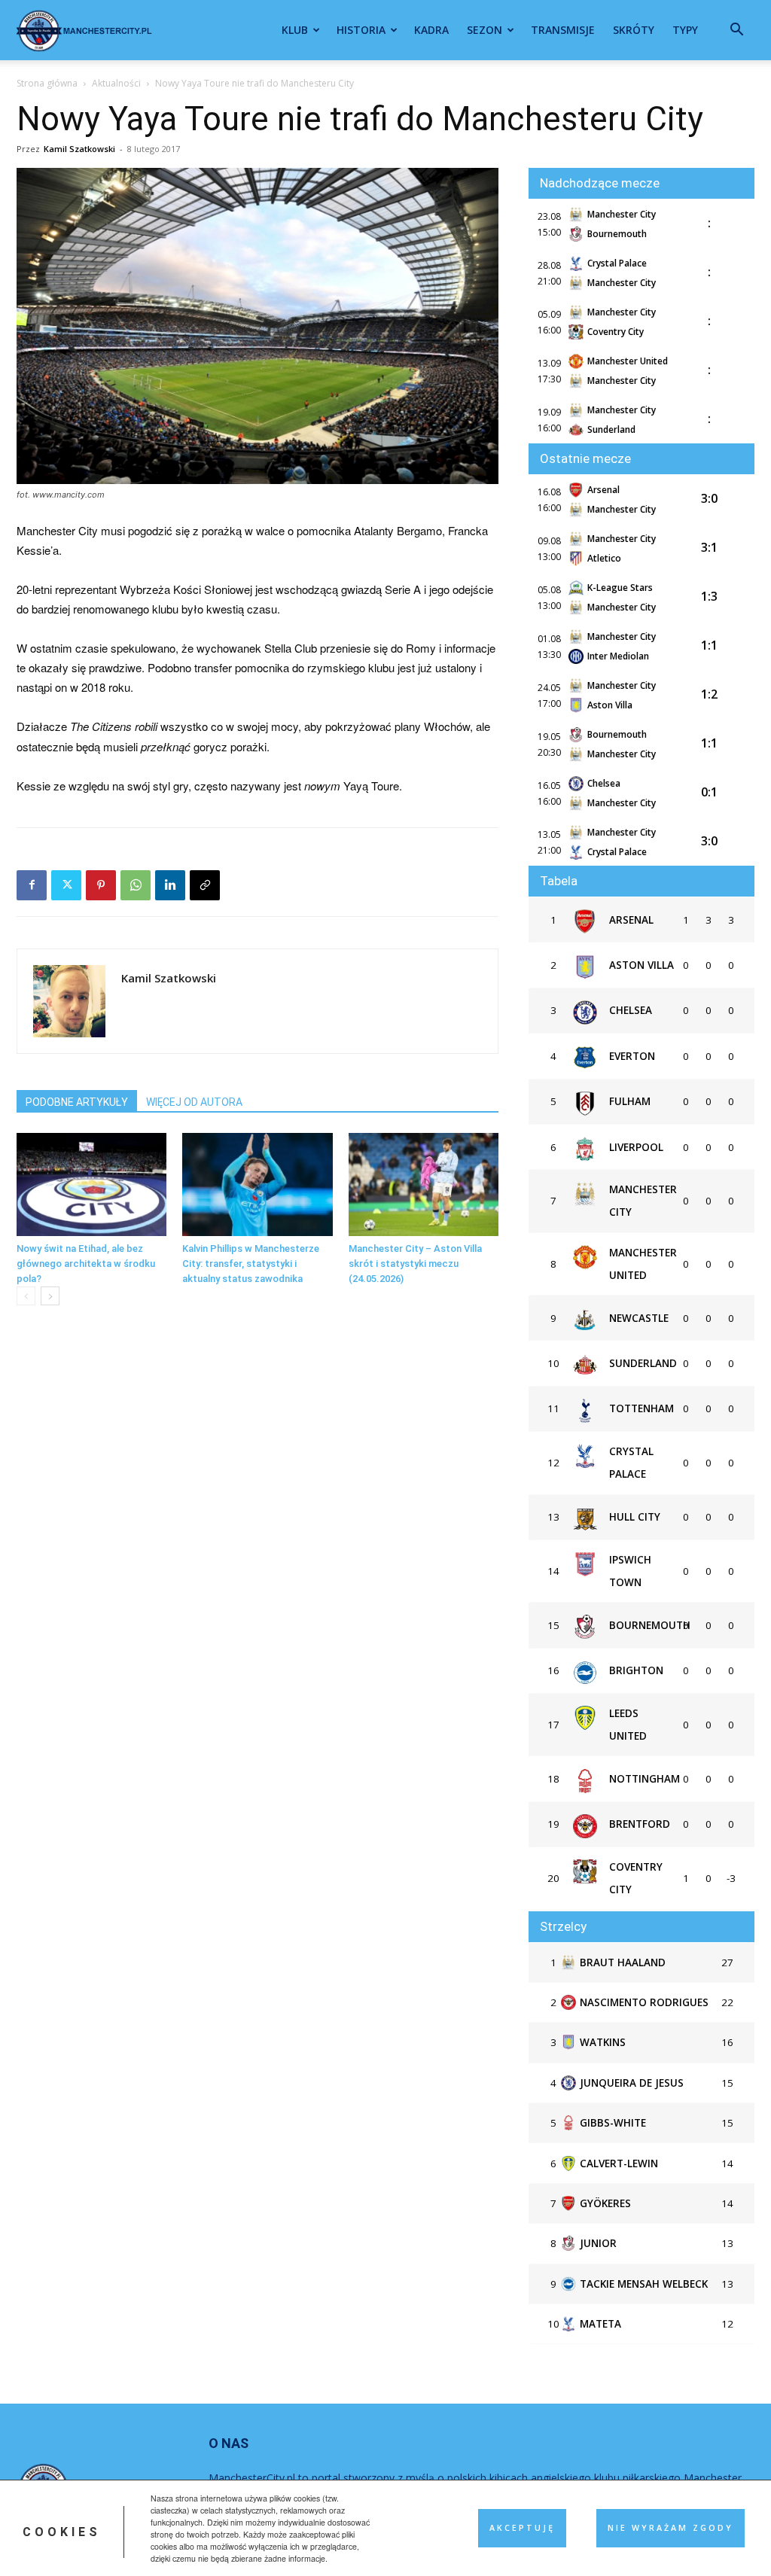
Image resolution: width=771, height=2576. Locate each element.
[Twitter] (66, 885)
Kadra (431, 30)
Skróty (634, 30)
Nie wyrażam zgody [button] (670, 2528)
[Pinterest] (101, 885)
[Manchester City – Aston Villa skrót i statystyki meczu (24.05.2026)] (424, 1184)
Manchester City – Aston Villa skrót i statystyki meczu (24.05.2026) (415, 1264)
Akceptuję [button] (522, 2528)
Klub (295, 30)
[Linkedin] (170, 885)
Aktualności (116, 83)
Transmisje (563, 30)
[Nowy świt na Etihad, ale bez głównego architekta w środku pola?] (91, 1184)
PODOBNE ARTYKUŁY (77, 1102)
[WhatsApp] (136, 885)
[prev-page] (26, 1296)
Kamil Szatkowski (79, 149)
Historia (361, 30)
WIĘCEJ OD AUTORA (194, 1102)
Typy (685, 30)
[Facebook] (32, 885)
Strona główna (47, 83)
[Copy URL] (205, 885)
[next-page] (50, 1296)
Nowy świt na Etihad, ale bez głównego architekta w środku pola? (86, 1264)
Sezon (485, 30)
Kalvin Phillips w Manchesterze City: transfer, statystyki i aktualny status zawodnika (251, 1264)
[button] (736, 31)
